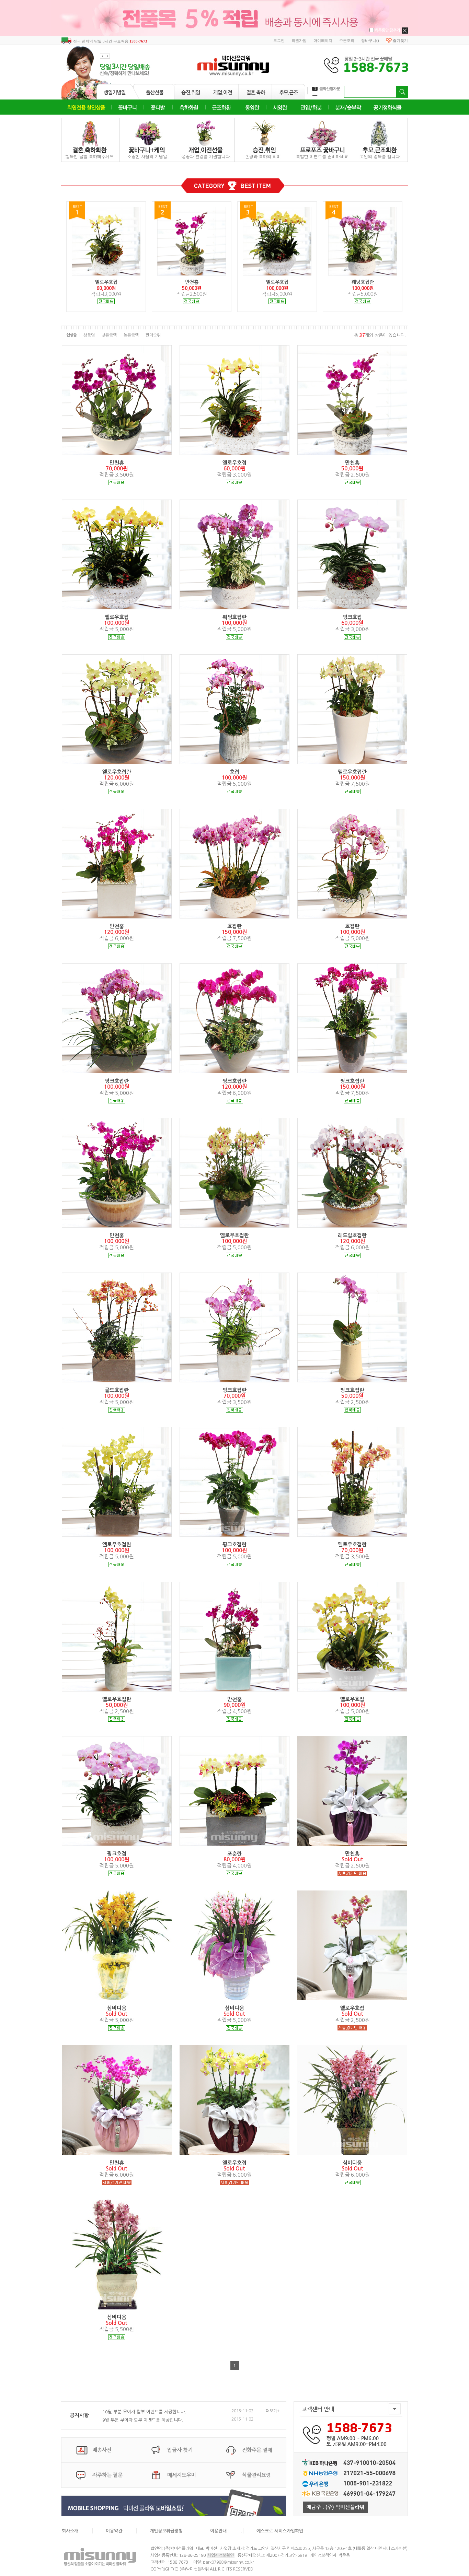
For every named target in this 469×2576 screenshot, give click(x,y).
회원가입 (299, 40)
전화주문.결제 (257, 2450)
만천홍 (117, 463)
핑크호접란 (117, 1081)
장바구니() (370, 40)
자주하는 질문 (107, 2475)
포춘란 (235, 1854)
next (108, 56)
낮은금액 (109, 335)
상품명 (89, 335)
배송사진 (102, 2450)
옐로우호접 (235, 463)
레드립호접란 (352, 1235)
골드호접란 (117, 1390)
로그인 (279, 40)
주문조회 (347, 40)
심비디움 (117, 2008)
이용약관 (114, 2531)
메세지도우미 (182, 2475)
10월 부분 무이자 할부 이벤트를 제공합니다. (144, 2412)
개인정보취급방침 (166, 2531)
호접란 (235, 926)
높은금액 (131, 335)
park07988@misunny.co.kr (228, 2562)
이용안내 (218, 2531)
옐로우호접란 (117, 772)
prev (102, 56)
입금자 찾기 (180, 2450)
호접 (235, 772)
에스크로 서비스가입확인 (280, 2531)
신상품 (71, 335)
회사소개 (70, 2531)
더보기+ (273, 2411)
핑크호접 (352, 617)
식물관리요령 (256, 2475)
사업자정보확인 (221, 2555)
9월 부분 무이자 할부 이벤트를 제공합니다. (143, 2420)
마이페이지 (323, 40)
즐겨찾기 (400, 40)
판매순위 (153, 335)
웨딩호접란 (235, 617)
